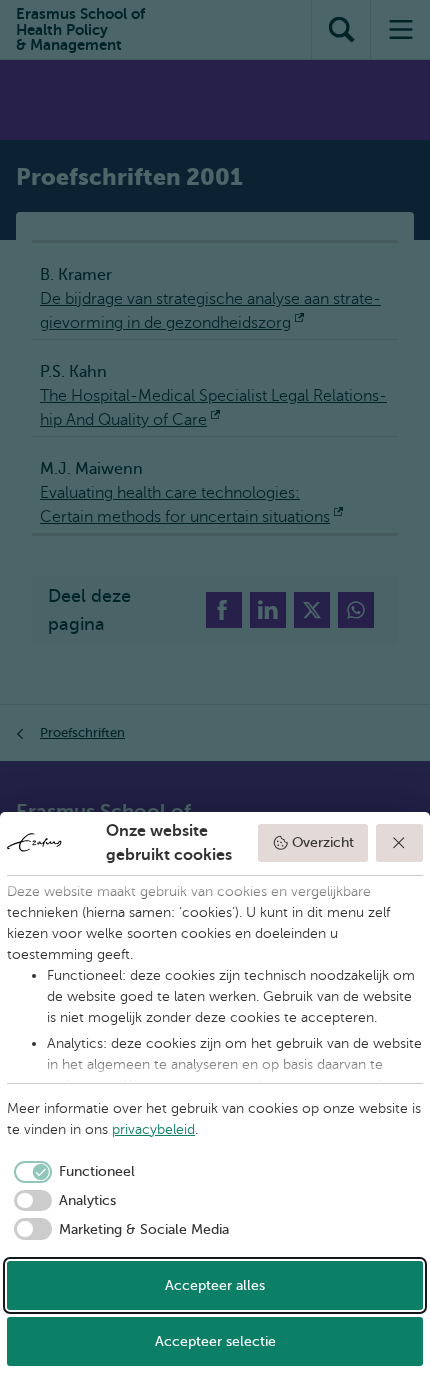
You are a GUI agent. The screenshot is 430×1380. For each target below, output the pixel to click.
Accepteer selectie (215, 1341)
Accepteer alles (215, 1285)
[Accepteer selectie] (400, 843)
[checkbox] (71, 1172)
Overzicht (323, 842)
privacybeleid (153, 1129)
